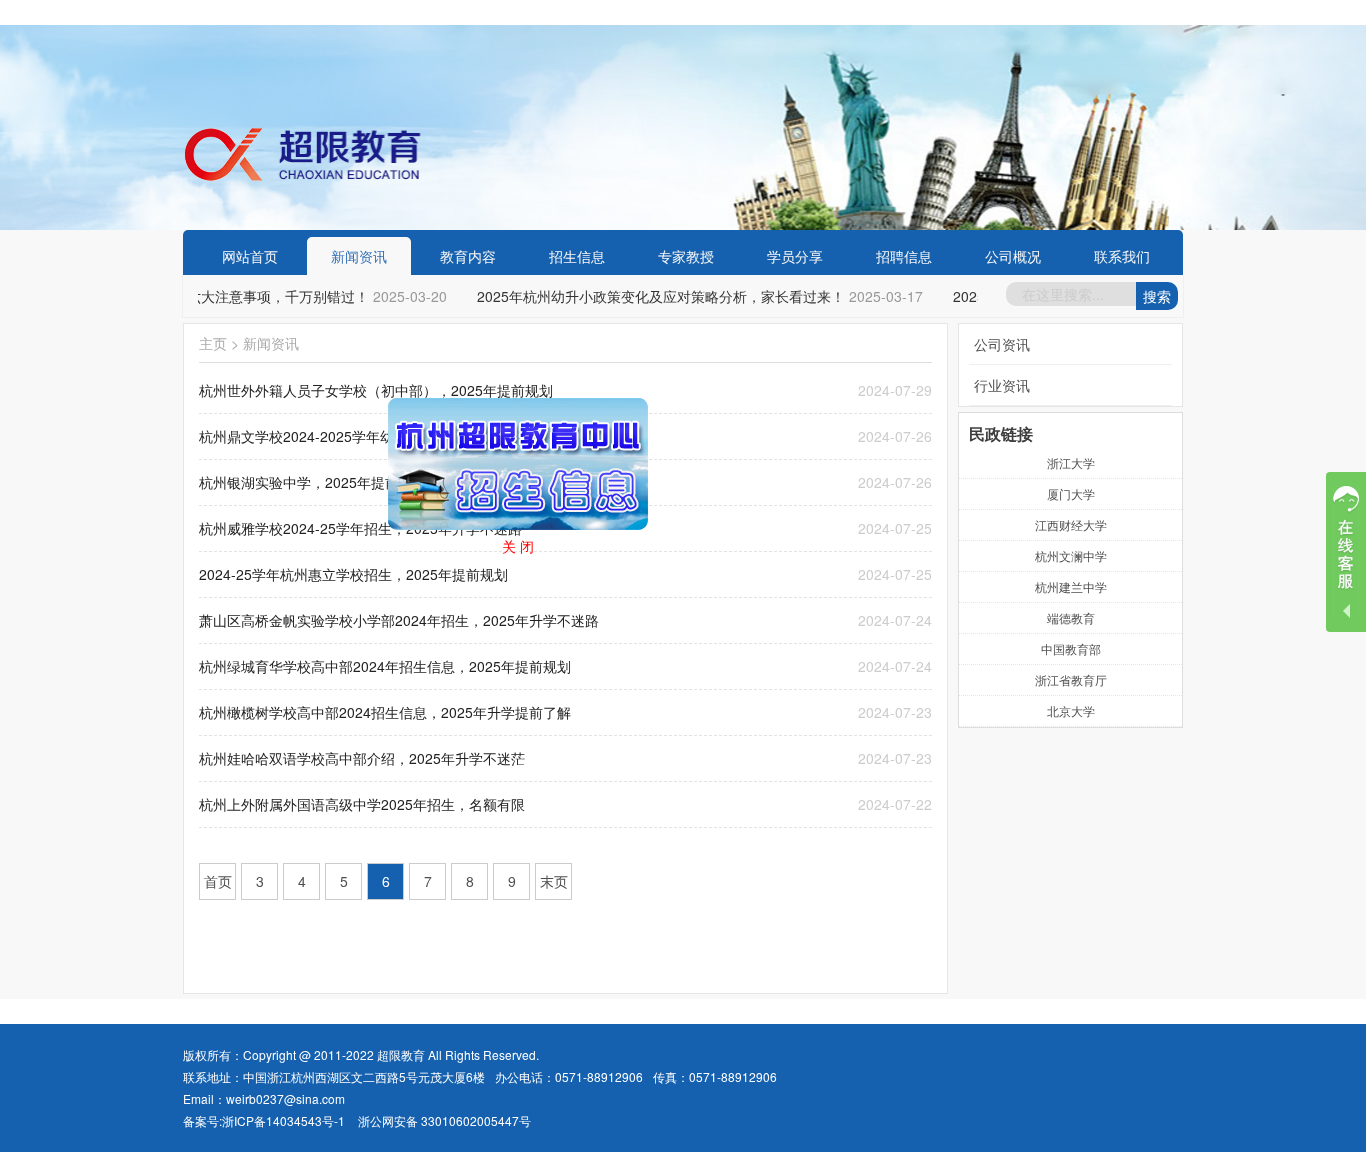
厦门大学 (1071, 493)
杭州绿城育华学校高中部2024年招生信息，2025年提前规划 (385, 666)
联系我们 (1122, 256)
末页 (554, 881)
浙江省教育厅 (1071, 679)
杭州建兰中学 (1071, 586)
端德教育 (1071, 617)
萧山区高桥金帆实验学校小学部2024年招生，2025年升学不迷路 (399, 620)
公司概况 (1013, 256)
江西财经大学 (1071, 524)
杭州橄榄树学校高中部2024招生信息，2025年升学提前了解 (385, 712)
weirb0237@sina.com (285, 1098)
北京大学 (1071, 710)
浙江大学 (1071, 462)
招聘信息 (904, 256)
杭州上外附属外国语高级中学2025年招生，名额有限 (362, 804)
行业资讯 (1002, 385)
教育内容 (468, 256)
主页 (213, 343)
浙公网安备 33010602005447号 (444, 1120)
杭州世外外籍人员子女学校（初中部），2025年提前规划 (376, 390)
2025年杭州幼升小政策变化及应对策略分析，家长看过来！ (651, 296)
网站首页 (250, 256)
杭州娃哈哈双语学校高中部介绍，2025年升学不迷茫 (362, 758)
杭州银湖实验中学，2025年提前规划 (313, 482)
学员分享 (795, 256)
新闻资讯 (359, 256)
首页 (218, 881)
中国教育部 (1071, 648)
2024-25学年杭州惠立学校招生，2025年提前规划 (353, 574)
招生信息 (577, 256)
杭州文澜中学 (1071, 555)
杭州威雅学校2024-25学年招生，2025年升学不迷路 (360, 528)
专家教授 (686, 256)
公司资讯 (1002, 344)
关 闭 (539, 567)
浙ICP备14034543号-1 (283, 1120)
